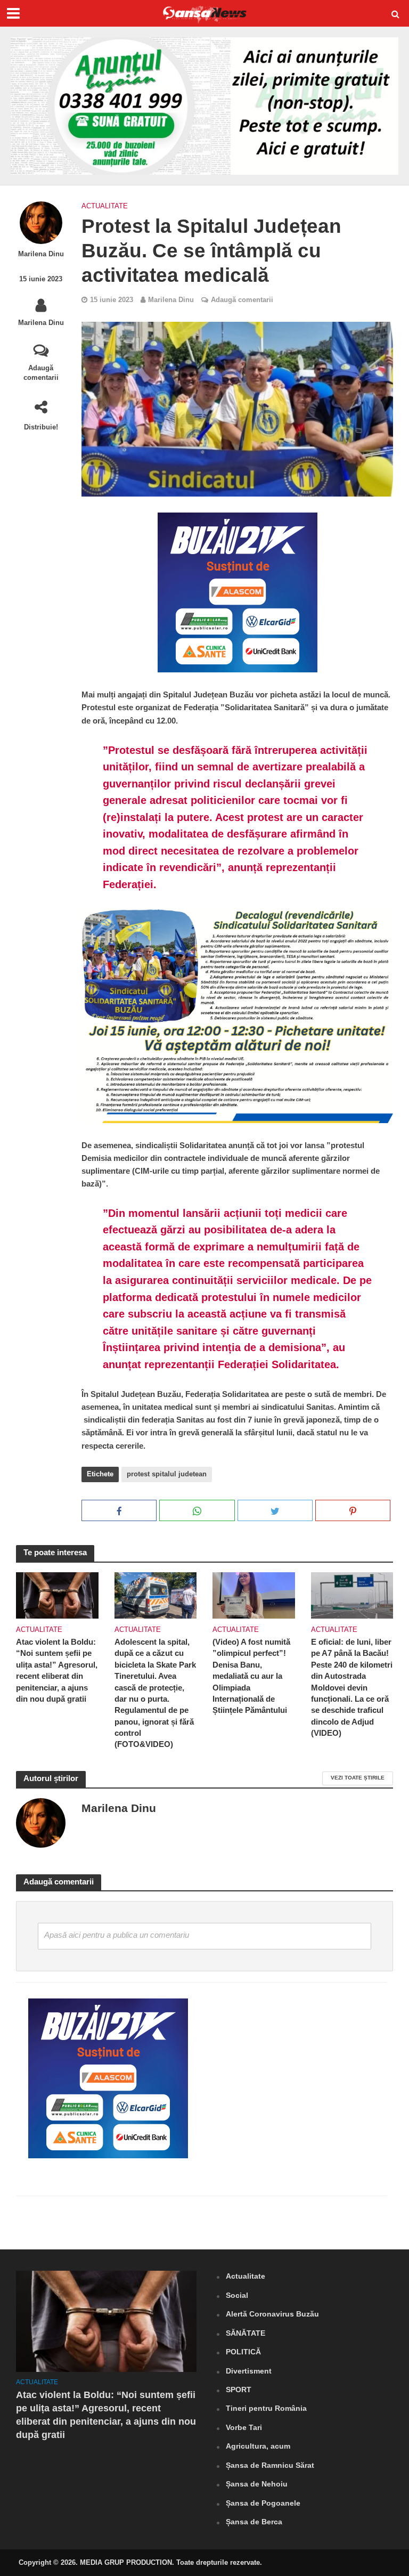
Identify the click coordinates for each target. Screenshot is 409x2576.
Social (237, 2295)
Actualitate (105, 206)
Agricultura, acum (258, 2446)
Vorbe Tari (244, 2427)
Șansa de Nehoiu (257, 2484)
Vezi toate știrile (358, 1778)
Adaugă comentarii (41, 373)
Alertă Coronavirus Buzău (272, 2314)
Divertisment (249, 2371)
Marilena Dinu (41, 254)
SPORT (239, 2390)
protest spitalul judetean (167, 1474)
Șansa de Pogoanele (263, 2503)
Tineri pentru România (266, 2408)
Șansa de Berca (254, 2522)
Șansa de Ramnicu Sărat (270, 2465)
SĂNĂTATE (246, 2333)
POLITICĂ (243, 2352)
